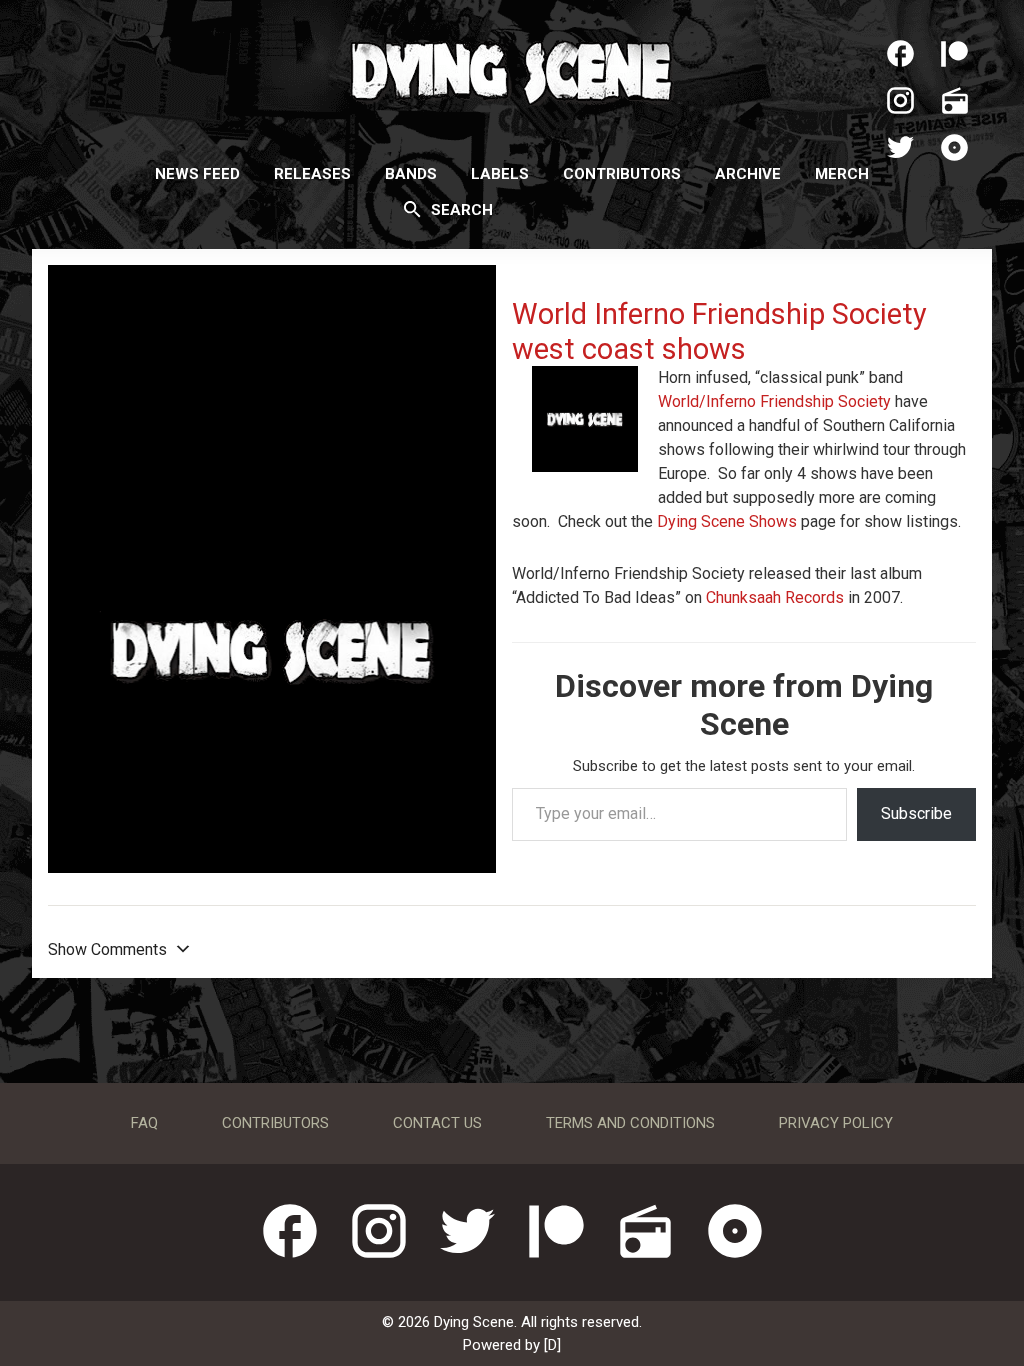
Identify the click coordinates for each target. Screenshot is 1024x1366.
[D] (552, 1345)
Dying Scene (512, 70)
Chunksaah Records (775, 597)
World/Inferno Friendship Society (774, 401)
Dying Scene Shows (727, 521)
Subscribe (916, 813)
